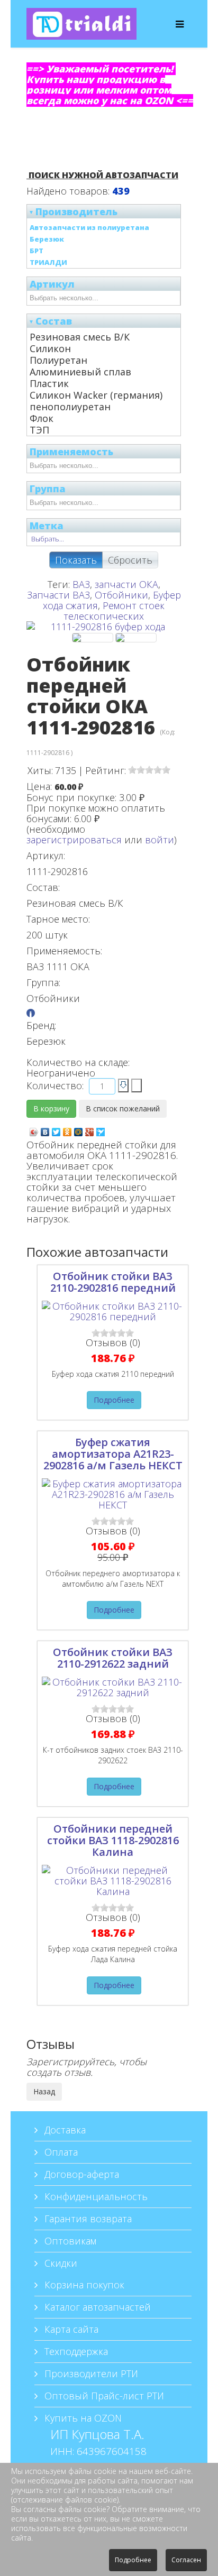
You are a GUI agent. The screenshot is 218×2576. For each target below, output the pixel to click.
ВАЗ (81, 584)
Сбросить (130, 560)
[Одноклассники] (67, 1129)
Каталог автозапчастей (96, 2307)
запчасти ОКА (126, 584)
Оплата (60, 2152)
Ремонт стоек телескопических (114, 611)
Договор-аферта (80, 2174)
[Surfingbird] (101, 1129)
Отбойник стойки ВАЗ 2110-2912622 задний (113, 1658)
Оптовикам (69, 2241)
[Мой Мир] (79, 1129)
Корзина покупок (83, 2285)
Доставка (64, 2130)
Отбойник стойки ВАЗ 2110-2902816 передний (113, 1282)
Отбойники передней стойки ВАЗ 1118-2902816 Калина (113, 1840)
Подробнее (114, 1400)
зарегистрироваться (74, 840)
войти (160, 840)
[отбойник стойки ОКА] (136, 638)
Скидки (60, 2263)
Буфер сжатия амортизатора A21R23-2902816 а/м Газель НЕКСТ (113, 1454)
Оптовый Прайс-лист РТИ (103, 2396)
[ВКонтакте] (45, 1129)
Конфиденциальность (95, 2196)
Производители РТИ (90, 2373)
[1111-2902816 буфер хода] (93, 638)
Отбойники (121, 595)
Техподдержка (75, 2351)
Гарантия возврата (87, 2219)
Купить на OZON (82, 2418)
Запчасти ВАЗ (58, 595)
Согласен (186, 2560)
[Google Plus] (90, 1129)
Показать (76, 560)
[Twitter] (56, 1129)
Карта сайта (70, 2329)
